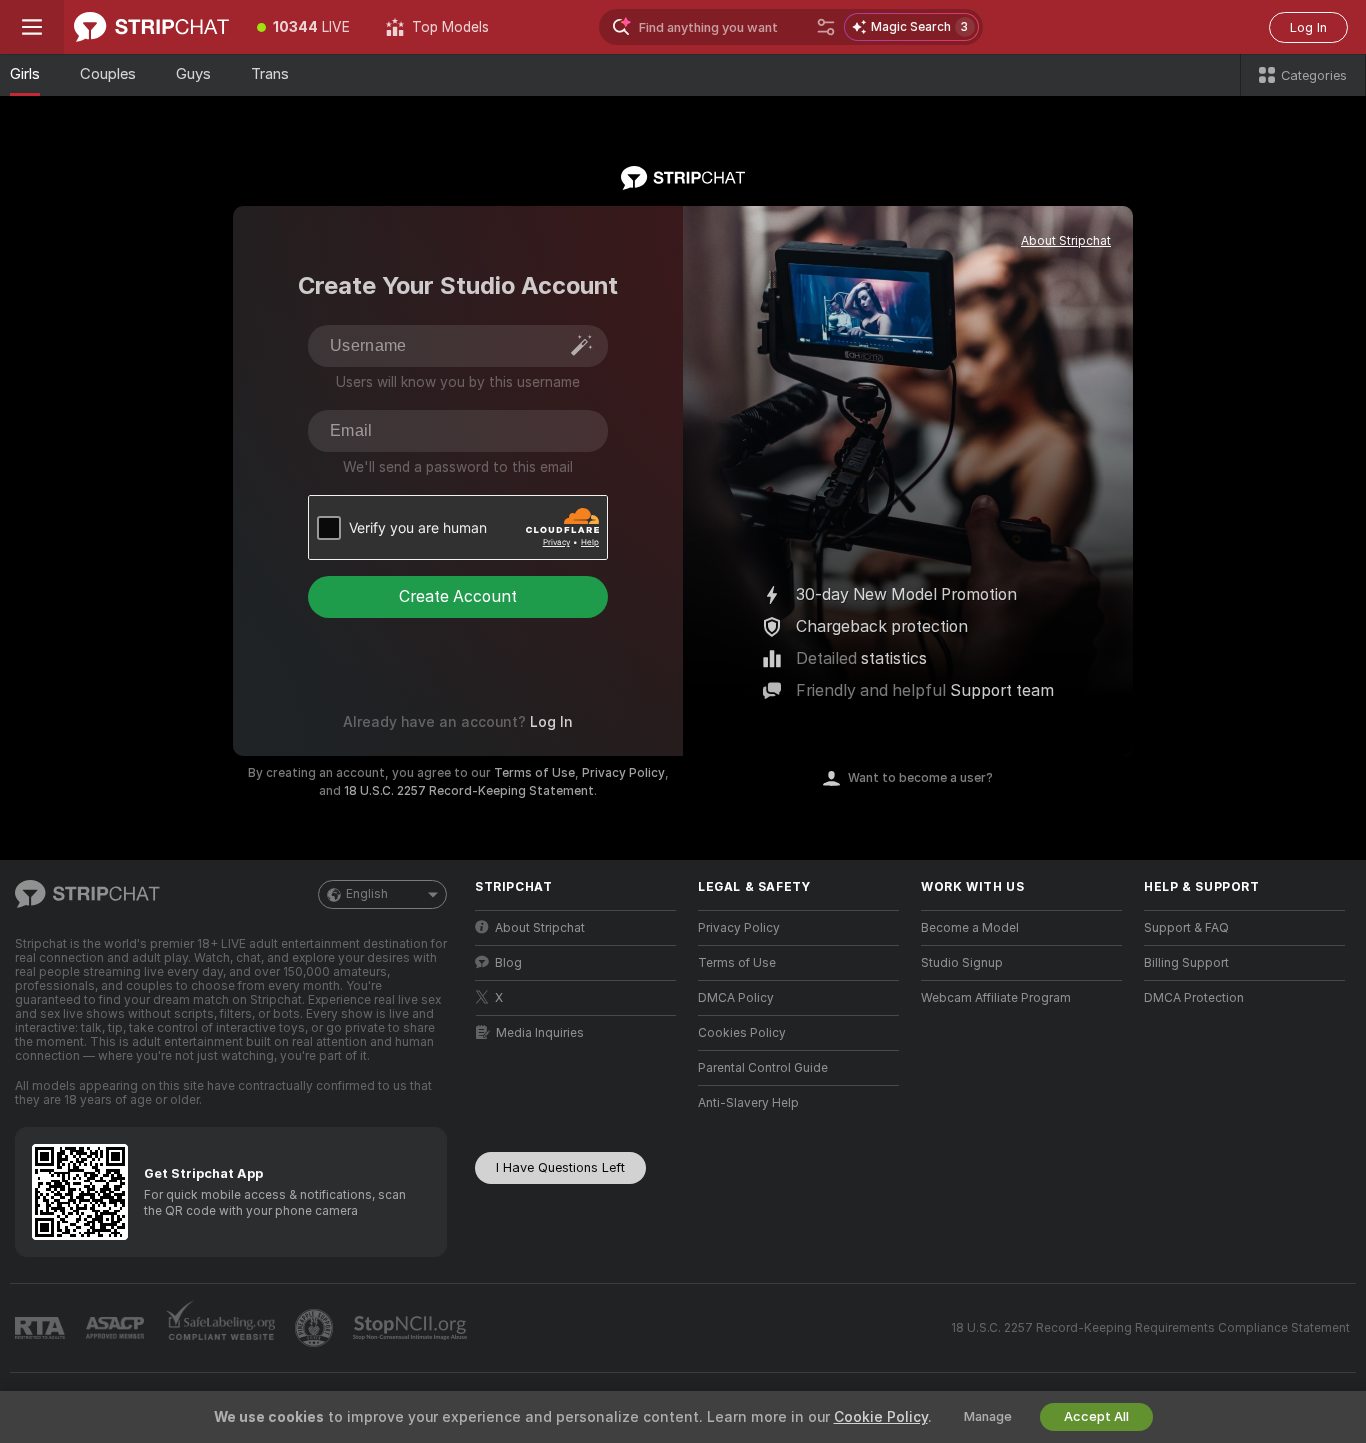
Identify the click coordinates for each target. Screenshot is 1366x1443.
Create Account (458, 596)
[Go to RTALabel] (42, 1328)
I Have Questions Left (560, 1167)
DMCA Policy (736, 998)
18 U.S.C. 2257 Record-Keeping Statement (469, 791)
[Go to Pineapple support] (316, 1328)
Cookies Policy (742, 1033)
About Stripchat (1066, 241)
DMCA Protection (1194, 998)
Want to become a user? (920, 778)
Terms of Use (534, 773)
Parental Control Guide (763, 1068)
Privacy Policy (623, 773)
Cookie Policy (881, 1417)
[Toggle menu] (32, 27)
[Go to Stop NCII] (412, 1328)
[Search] (826, 27)
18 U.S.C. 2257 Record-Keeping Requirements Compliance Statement (1150, 1328)
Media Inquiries (540, 1033)
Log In (1308, 27)
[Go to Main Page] (151, 27)
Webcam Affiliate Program (996, 998)
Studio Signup (962, 963)
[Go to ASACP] (117, 1328)
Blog (508, 963)
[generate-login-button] (582, 345)
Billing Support (1186, 963)
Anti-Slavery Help (748, 1103)
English (367, 894)
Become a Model (970, 928)
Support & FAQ (1186, 928)
